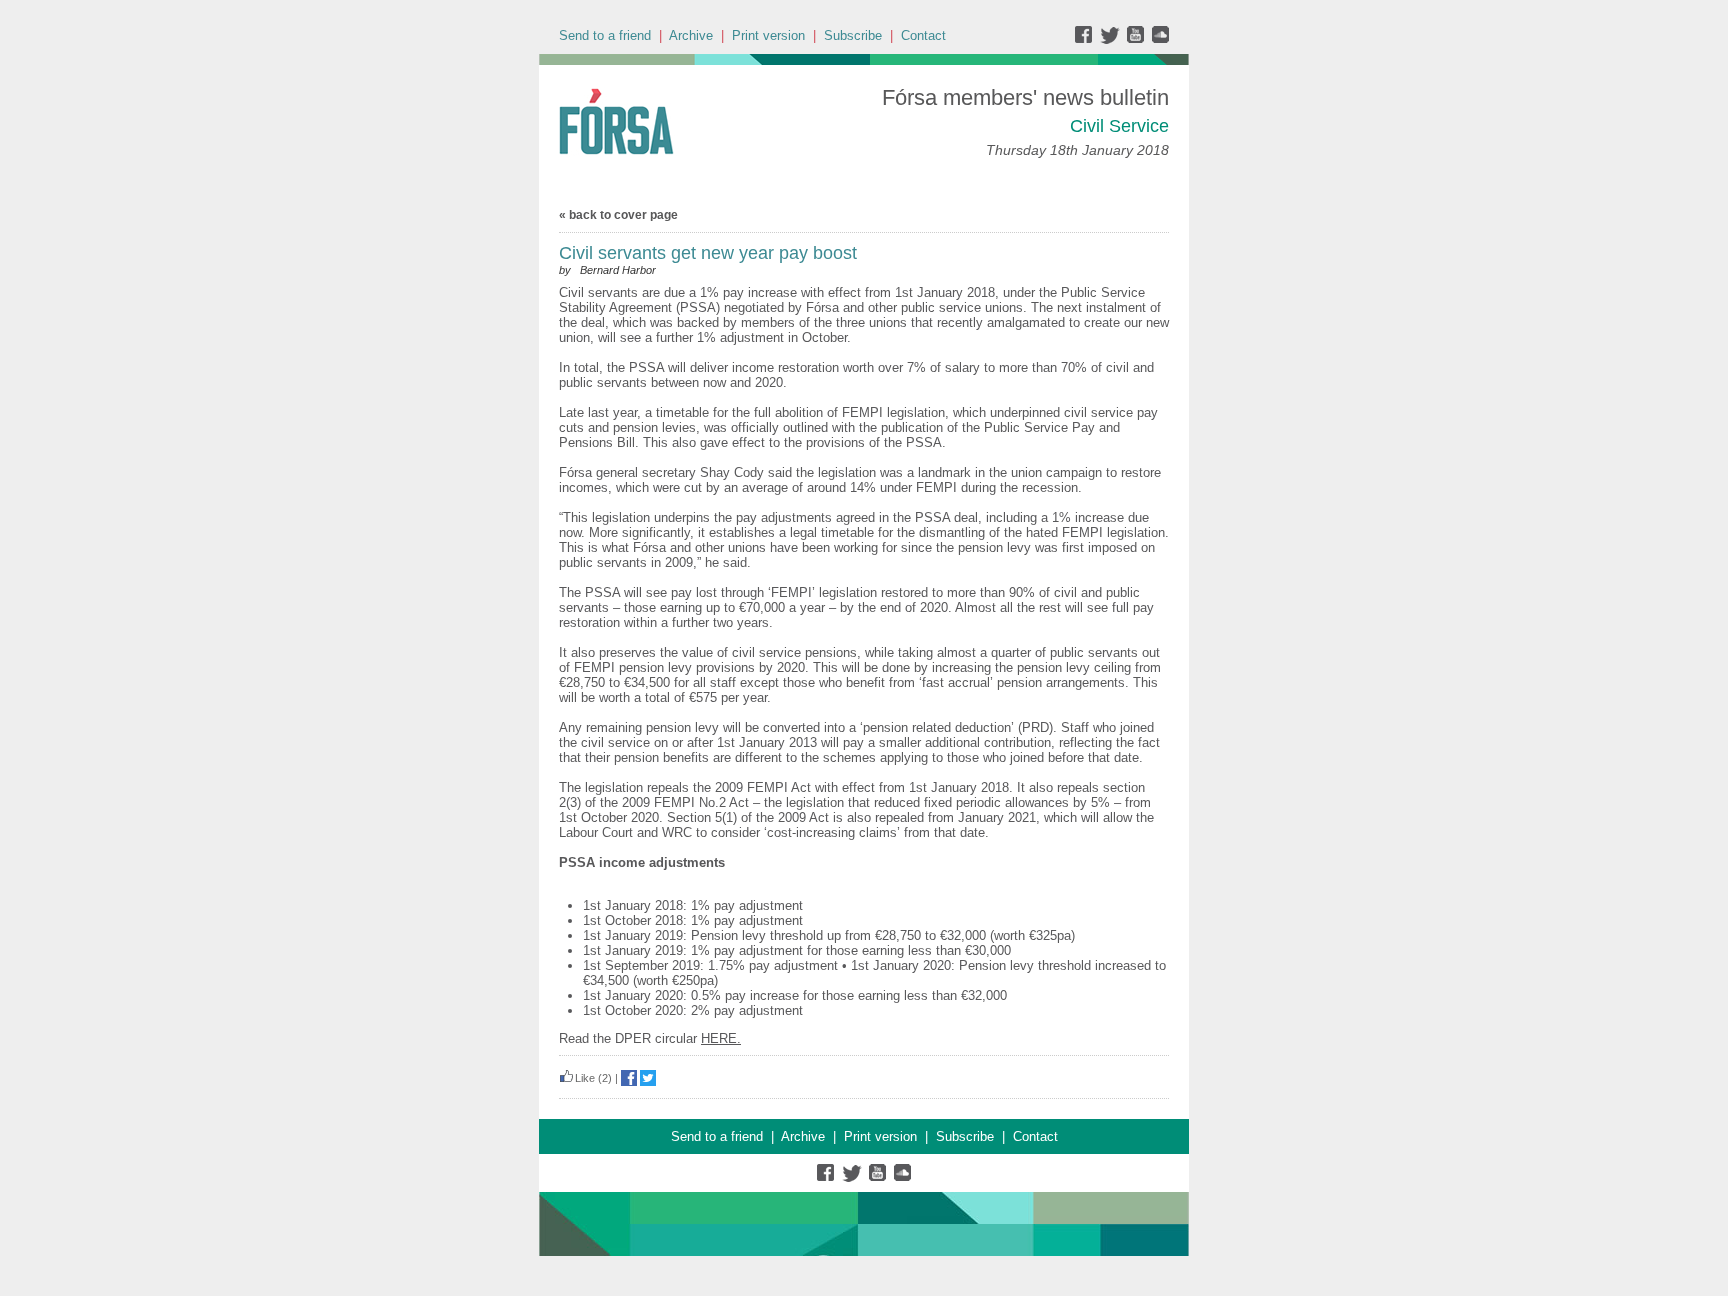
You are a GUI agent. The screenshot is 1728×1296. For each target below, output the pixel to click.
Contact (923, 35)
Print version (768, 35)
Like (585, 1078)
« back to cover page (618, 215)
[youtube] (1137, 39)
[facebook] (1087, 39)
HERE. (721, 1038)
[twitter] (1112, 39)
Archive (691, 35)
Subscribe (853, 35)
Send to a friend (605, 35)
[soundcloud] (1159, 39)
